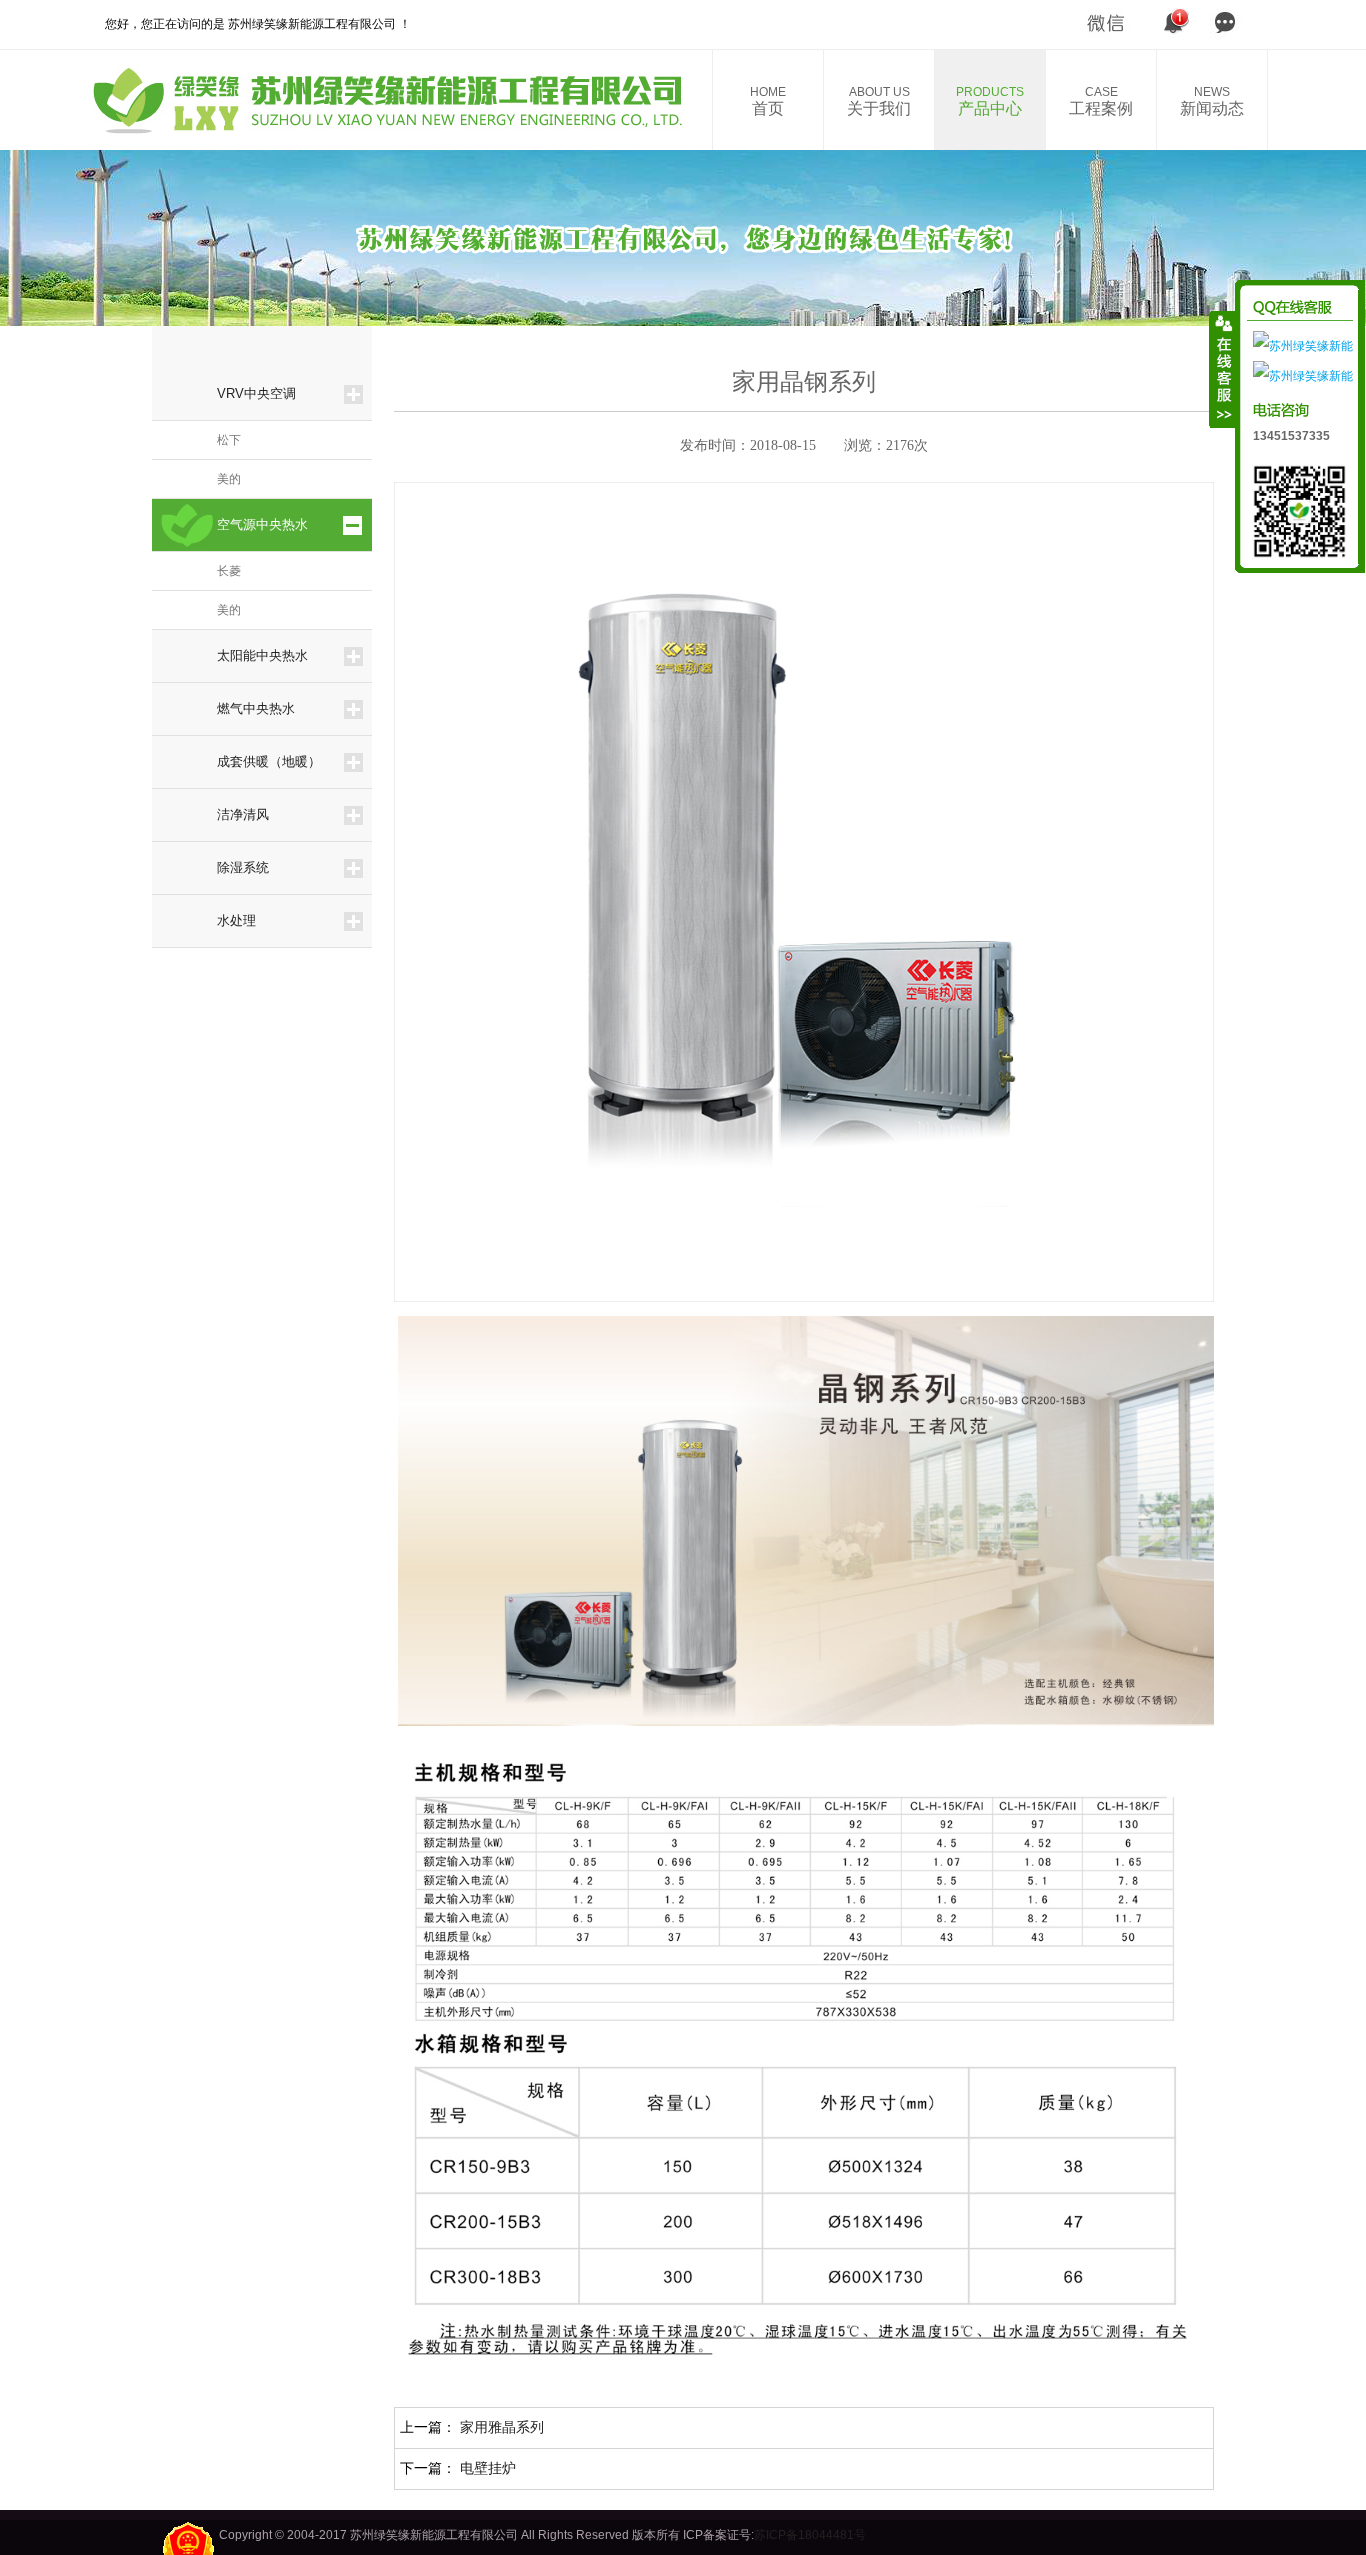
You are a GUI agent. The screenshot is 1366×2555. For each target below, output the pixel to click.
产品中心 (990, 101)
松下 (229, 440)
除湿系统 (243, 867)
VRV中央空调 (256, 393)
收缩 (1223, 369)
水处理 (236, 920)
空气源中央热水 (262, 524)
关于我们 (879, 101)
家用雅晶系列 (502, 2427)
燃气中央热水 (256, 708)
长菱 (229, 571)
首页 (768, 101)
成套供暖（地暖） (269, 761)
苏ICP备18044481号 (810, 2535)
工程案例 (1101, 101)
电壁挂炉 (488, 2468)
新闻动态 (1212, 101)
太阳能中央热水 (262, 655)
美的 (229, 479)
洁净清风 (243, 814)
